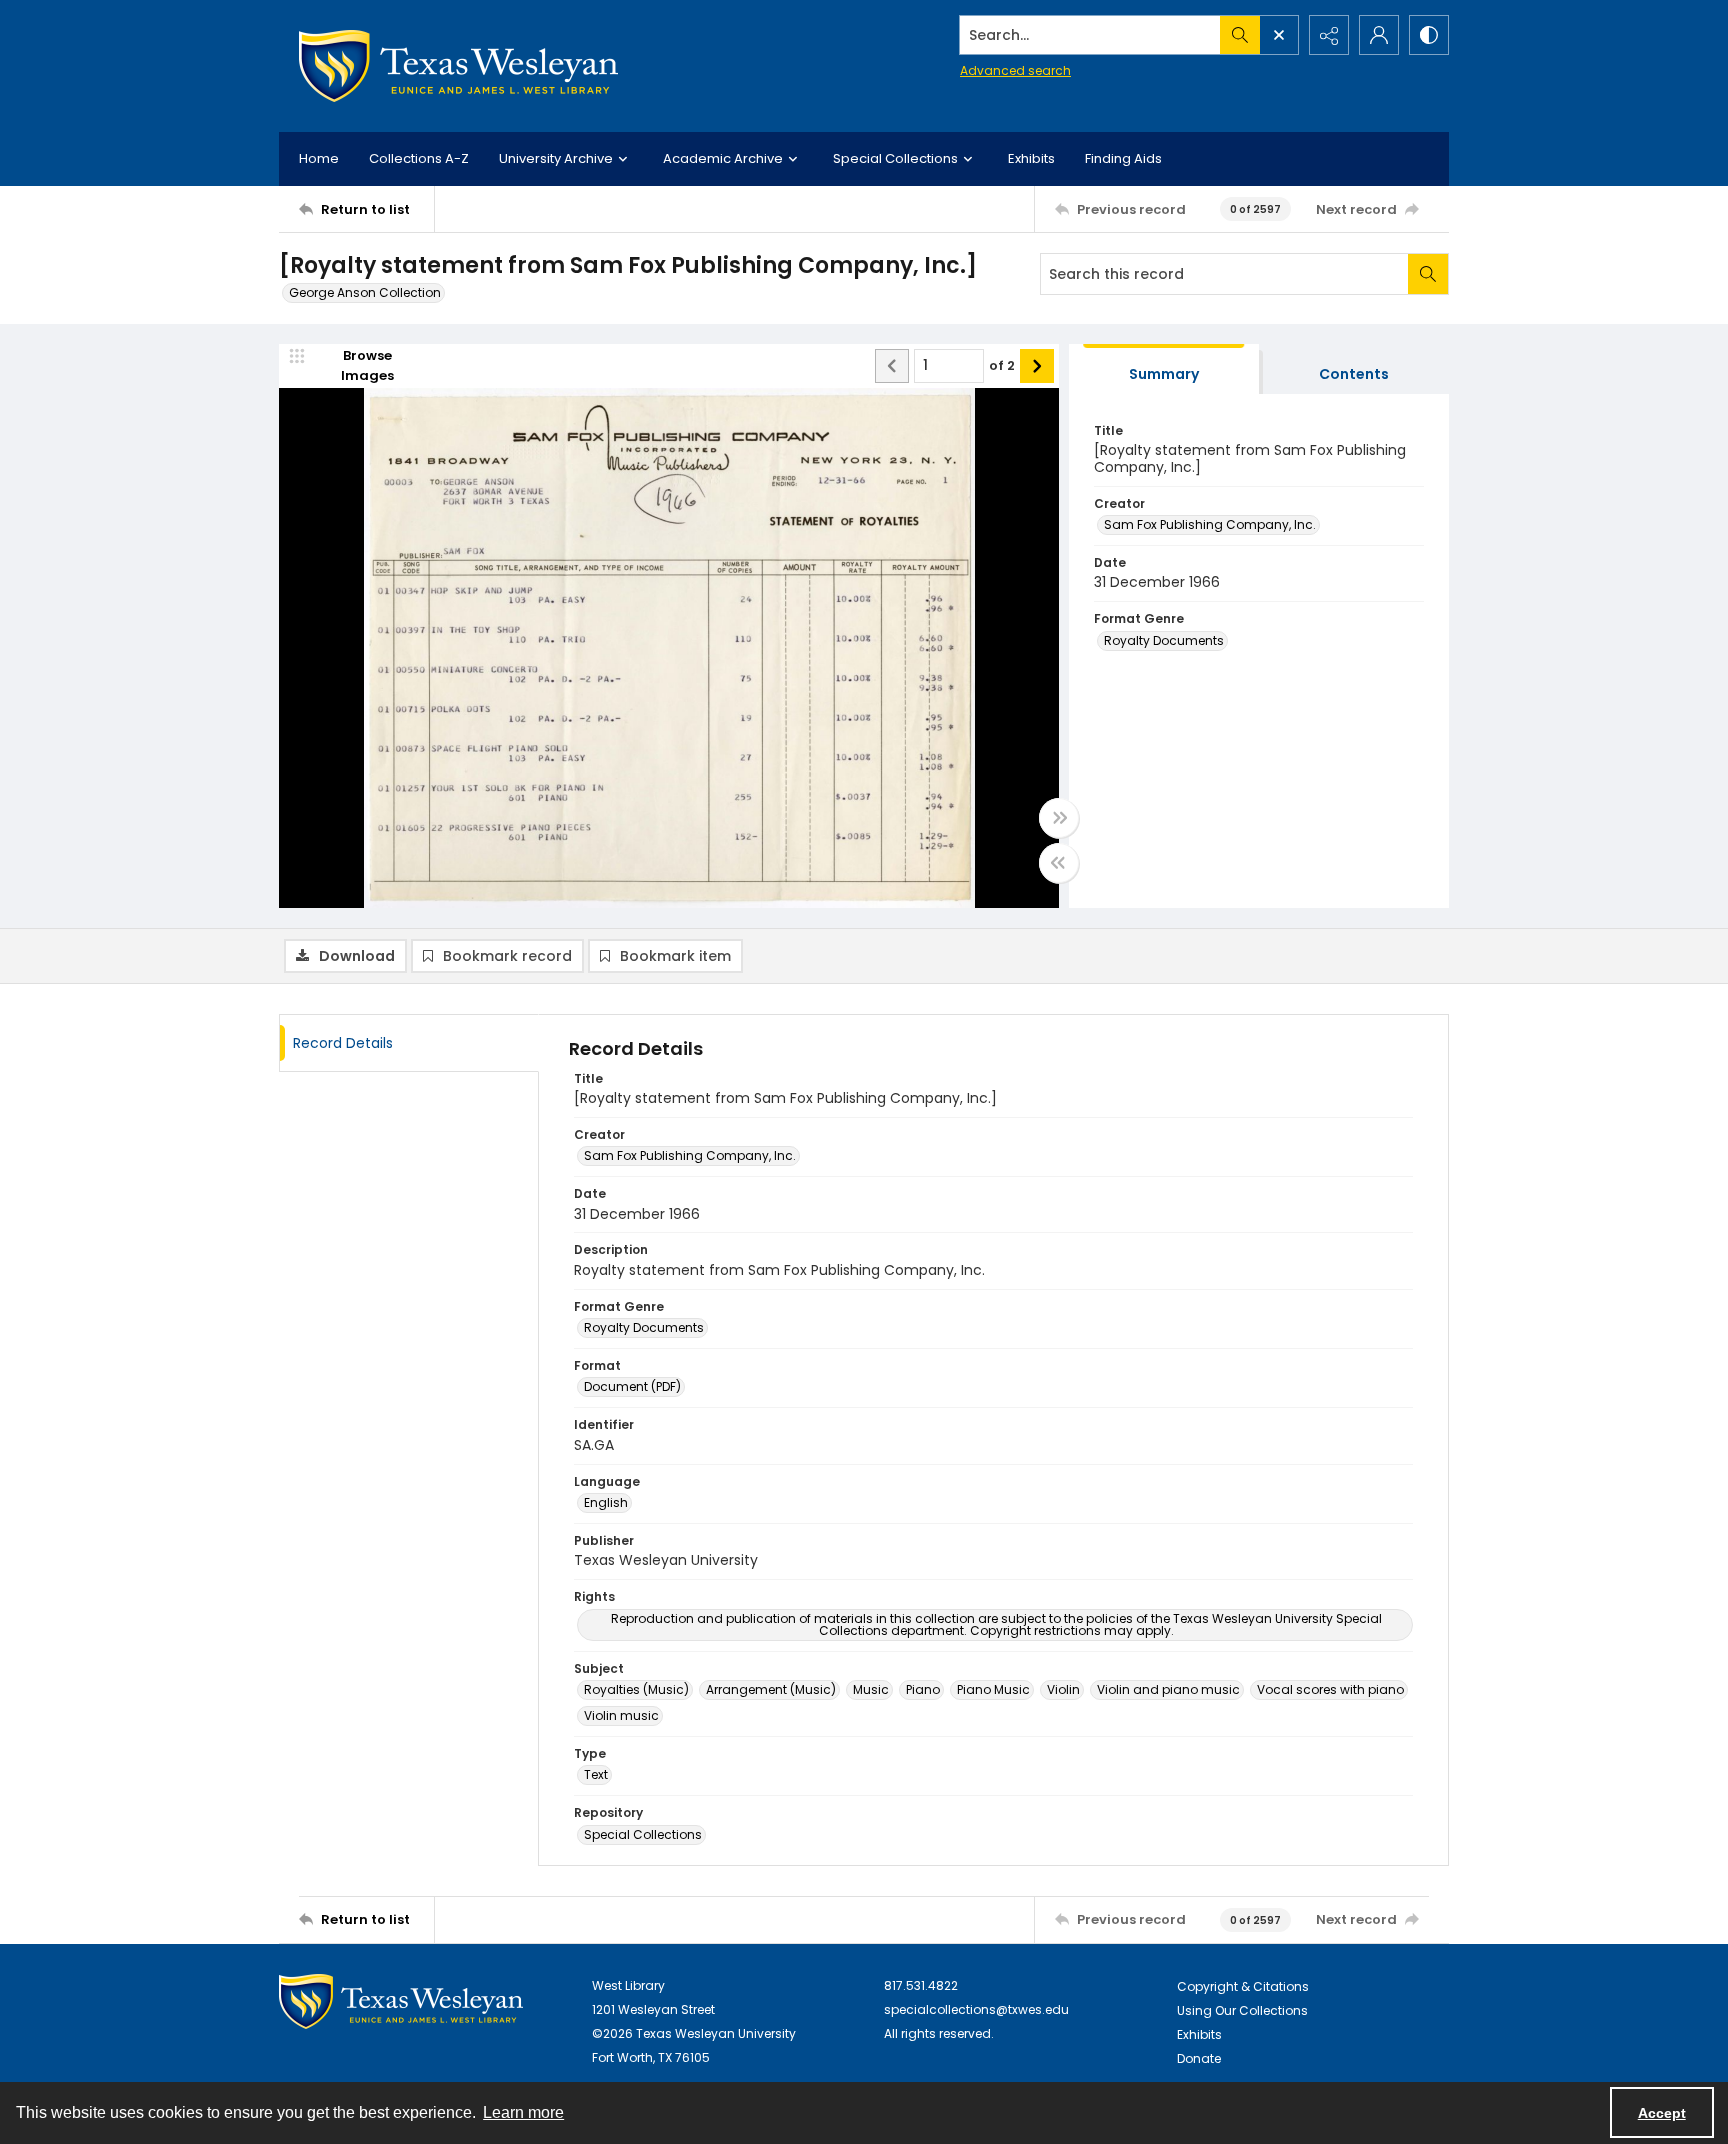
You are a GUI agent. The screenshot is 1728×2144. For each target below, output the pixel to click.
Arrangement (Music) (771, 1689)
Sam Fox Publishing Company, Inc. (1210, 524)
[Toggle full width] (1059, 818)
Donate (1199, 2058)
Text (596, 1774)
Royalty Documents (1164, 640)
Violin (1063, 1689)
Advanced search (1015, 70)
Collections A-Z (419, 158)
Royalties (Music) (636, 1689)
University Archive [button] (556, 158)
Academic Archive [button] (723, 158)
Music (871, 1689)
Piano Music (993, 1689)
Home (319, 158)
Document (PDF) (632, 1386)
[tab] (1164, 369)
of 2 (1002, 365)
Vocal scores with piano (1330, 1689)
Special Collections (643, 1834)
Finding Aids (1123, 158)
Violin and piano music (1168, 1689)
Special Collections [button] (895, 158)
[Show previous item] (892, 366)
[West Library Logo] (401, 2001)
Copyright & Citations (1243, 1986)
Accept (1662, 2113)
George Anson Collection (365, 292)
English (606, 1502)
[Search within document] (1428, 274)
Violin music (621, 1715)
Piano (923, 1689)
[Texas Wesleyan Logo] (458, 66)
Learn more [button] (523, 2112)
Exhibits (1031, 158)
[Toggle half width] (1059, 863)
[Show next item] (1037, 366)
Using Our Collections (1242, 2010)
